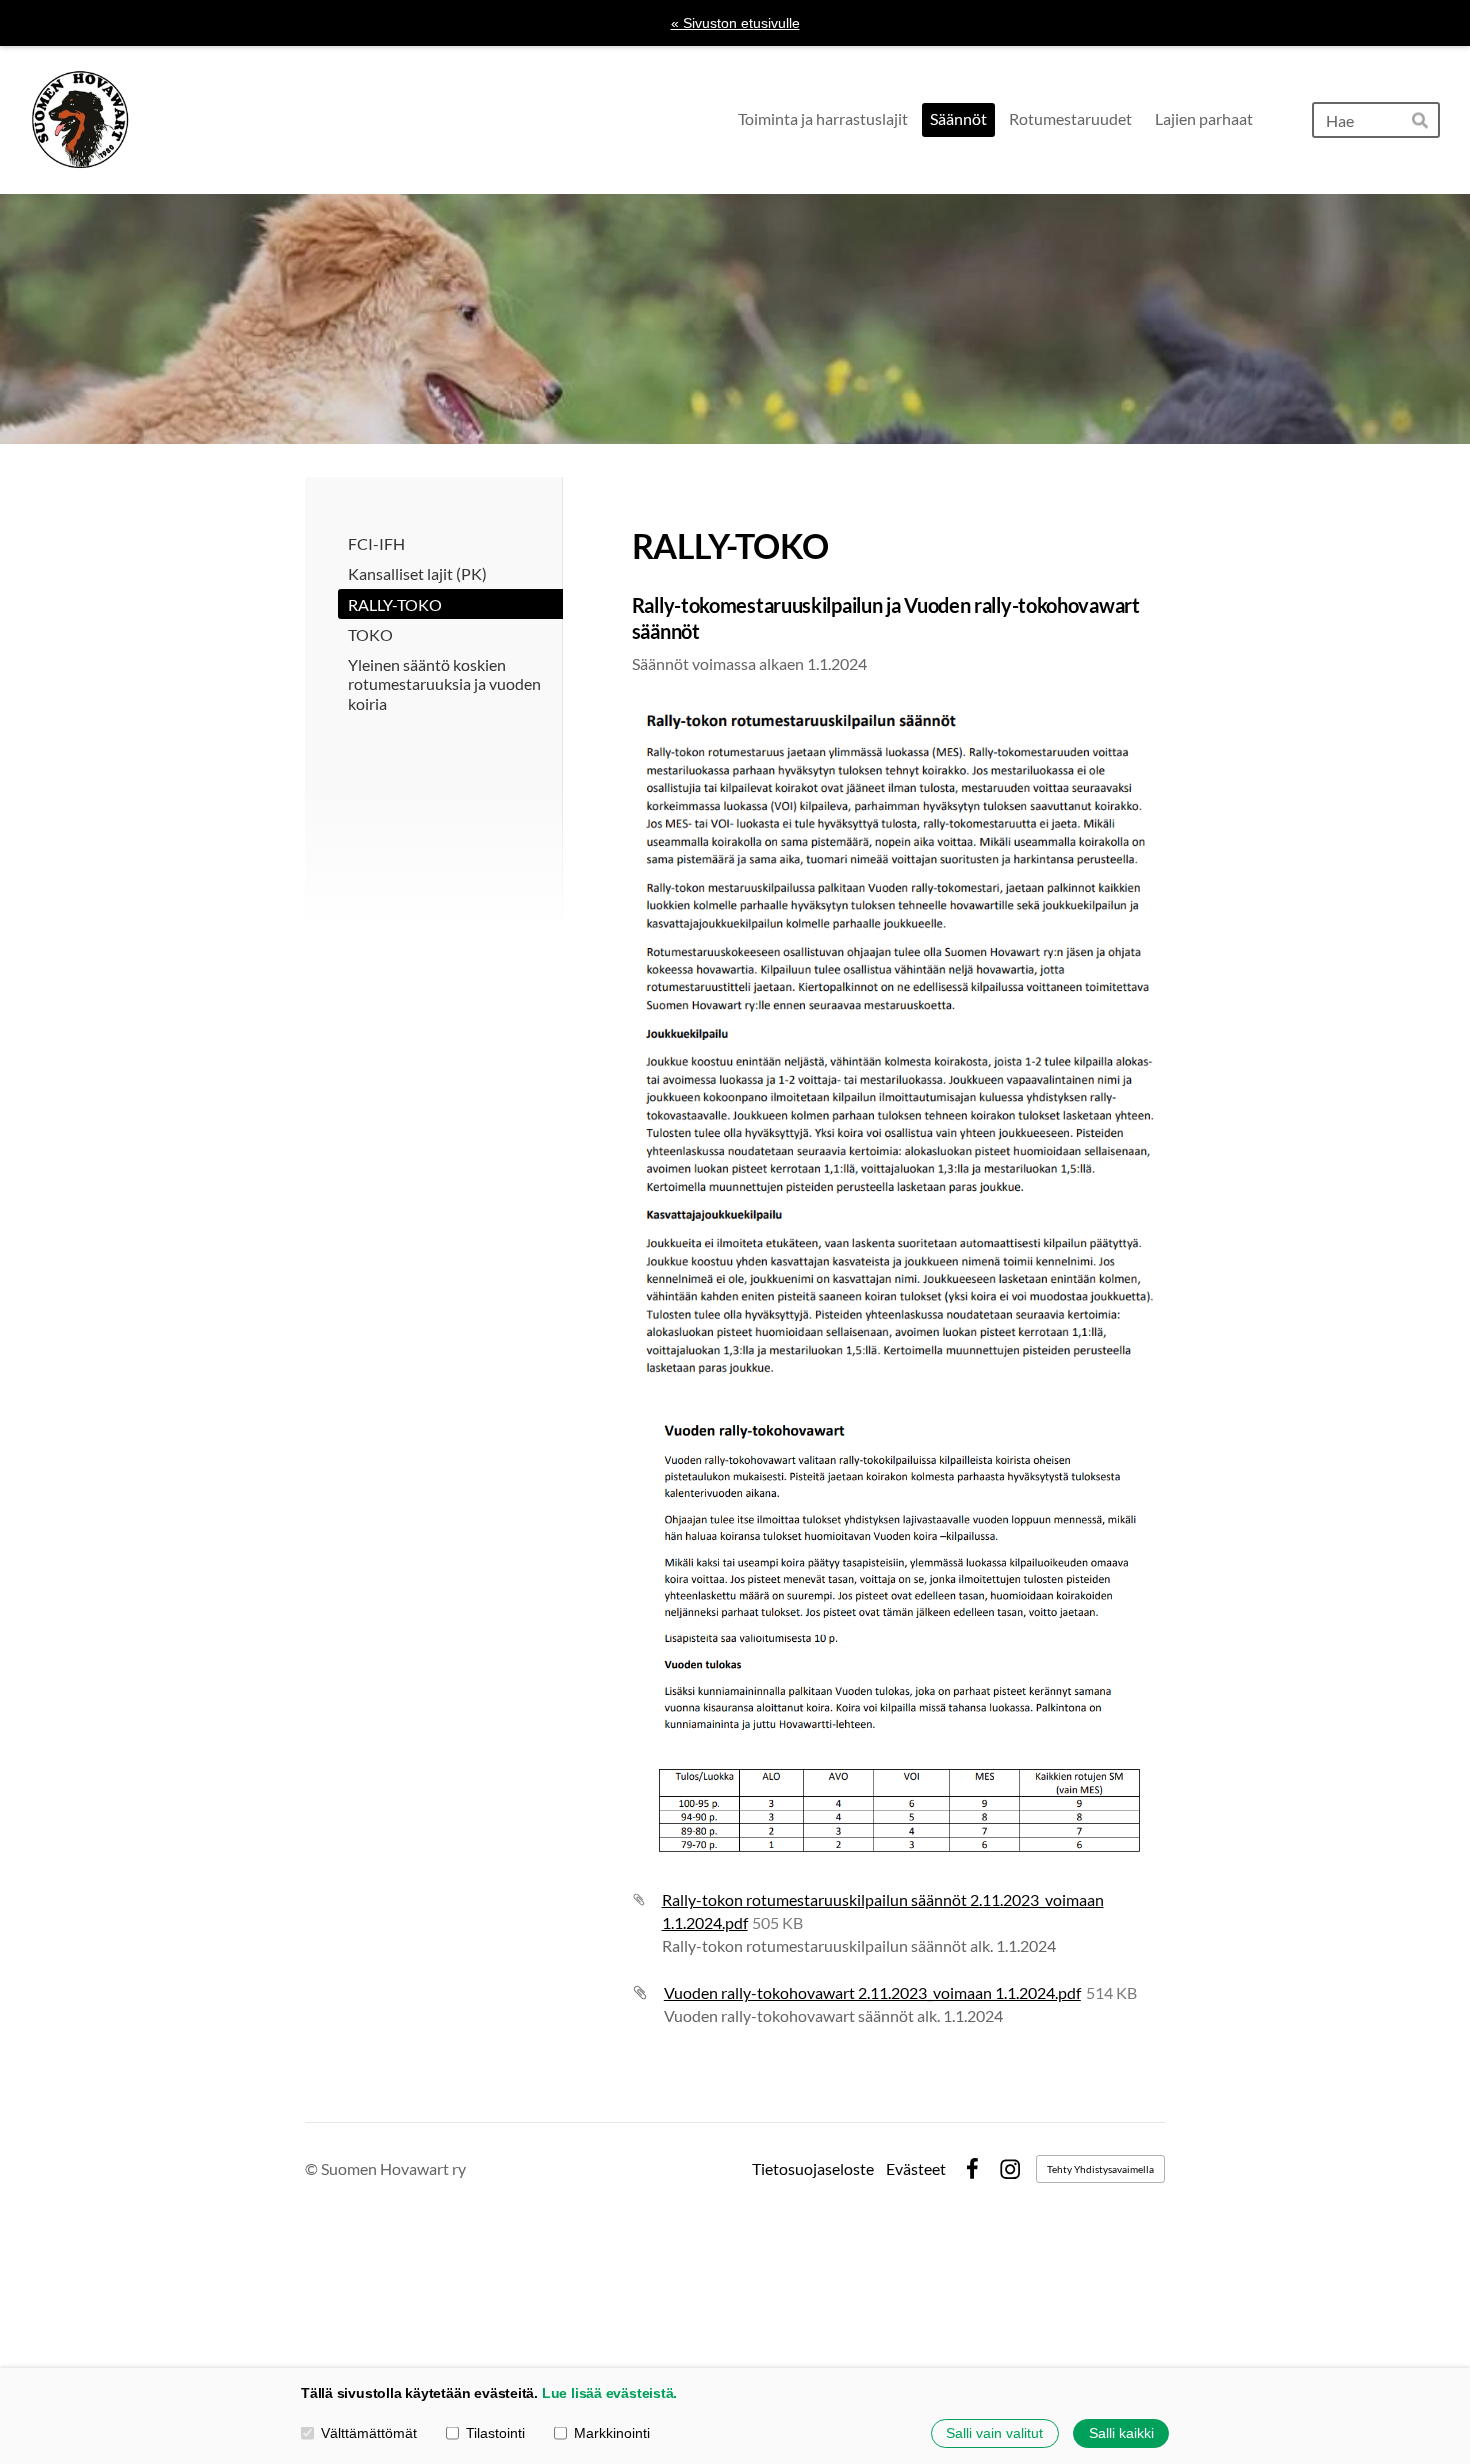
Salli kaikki (1121, 2433)
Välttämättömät (369, 2433)
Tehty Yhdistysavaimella (1100, 2169)
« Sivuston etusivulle (735, 23)
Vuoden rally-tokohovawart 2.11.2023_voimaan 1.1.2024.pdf (872, 1992)
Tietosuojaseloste (813, 2169)
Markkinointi (612, 2433)
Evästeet (916, 2169)
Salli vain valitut (994, 2433)
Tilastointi (495, 2433)
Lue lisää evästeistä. (609, 2393)
